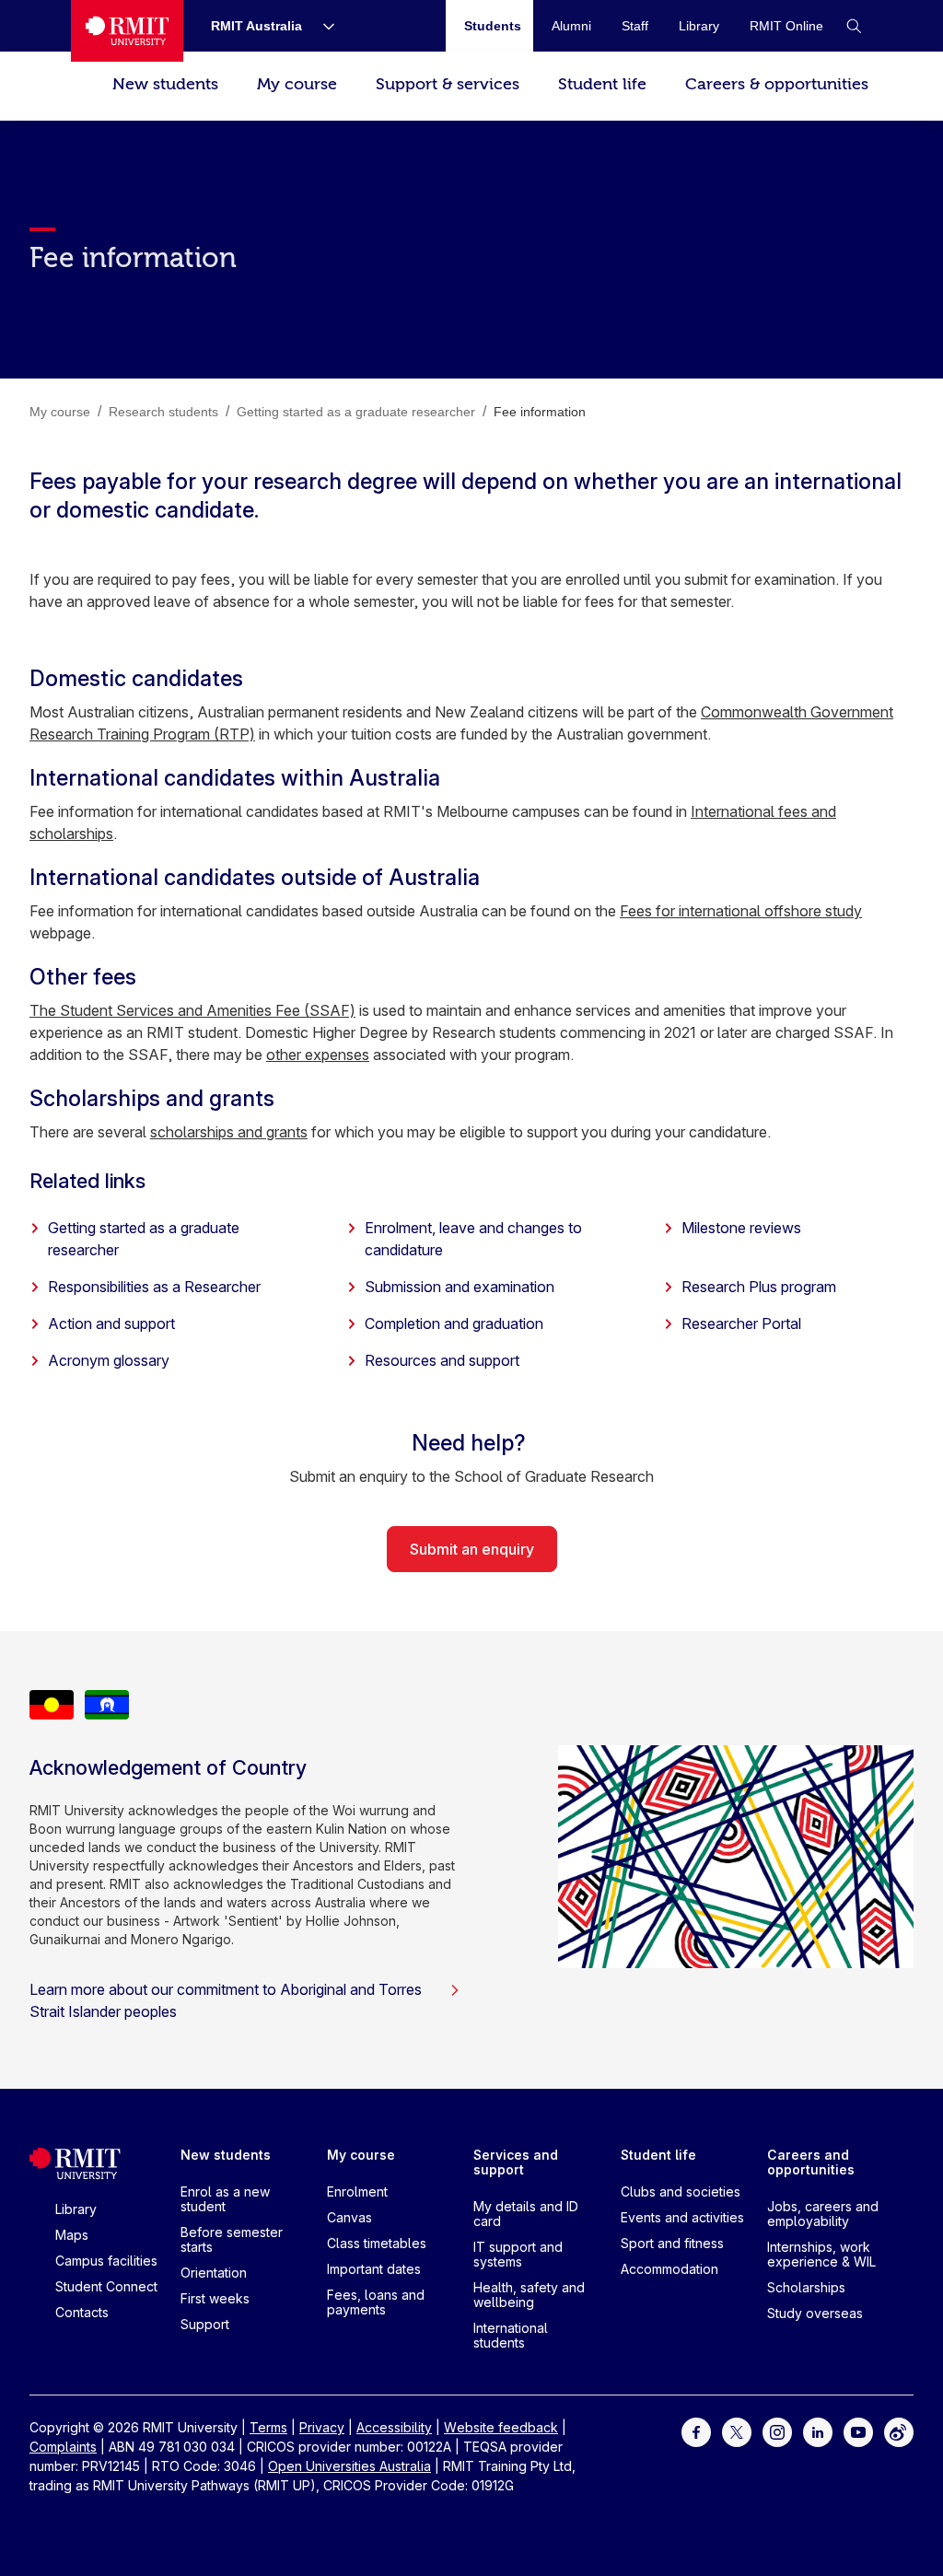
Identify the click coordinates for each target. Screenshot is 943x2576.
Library (76, 2209)
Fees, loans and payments (376, 2302)
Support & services (448, 84)
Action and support (111, 1323)
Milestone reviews (741, 1228)
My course (297, 84)
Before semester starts (232, 2239)
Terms (268, 2427)
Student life (602, 84)
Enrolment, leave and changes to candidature (473, 1239)
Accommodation (669, 2269)
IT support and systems (518, 2254)
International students (511, 2335)
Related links (87, 1181)
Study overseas (815, 2313)
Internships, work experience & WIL (821, 2254)
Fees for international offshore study (741, 911)
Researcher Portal (741, 1323)
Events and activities (682, 2217)
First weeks (215, 2298)
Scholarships (806, 2287)
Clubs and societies (681, 2191)
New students (165, 84)
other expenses (318, 1055)
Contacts (82, 2312)
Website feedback (501, 2427)
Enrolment (357, 2191)
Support (205, 2324)
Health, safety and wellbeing (529, 2295)
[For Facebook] (696, 2431)
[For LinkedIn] (818, 2431)
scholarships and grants (229, 1132)
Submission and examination (460, 1287)
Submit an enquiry (472, 1549)
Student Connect (106, 2286)
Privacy (322, 2427)
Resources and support (442, 1360)
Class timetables (377, 2243)
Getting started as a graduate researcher (144, 1239)
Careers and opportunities (811, 2162)
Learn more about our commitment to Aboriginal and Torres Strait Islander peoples (226, 2000)
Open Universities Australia (349, 2466)
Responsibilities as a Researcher (154, 1287)
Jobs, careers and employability (823, 2214)
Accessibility (394, 2427)
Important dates (374, 2269)
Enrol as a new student (225, 2199)
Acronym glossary (109, 1360)
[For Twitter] (737, 2431)
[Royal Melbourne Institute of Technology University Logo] (127, 31)
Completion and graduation (454, 1323)
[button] (854, 26)
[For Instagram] (777, 2431)
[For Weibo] (899, 2431)
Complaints (63, 2447)
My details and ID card (526, 2214)
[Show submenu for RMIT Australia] (321, 26)
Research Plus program (759, 1287)
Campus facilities (106, 2261)
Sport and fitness (672, 2243)
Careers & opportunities (777, 84)
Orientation (214, 2273)
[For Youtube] (858, 2431)
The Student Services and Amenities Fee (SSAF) (192, 1010)
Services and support (516, 2162)
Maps (72, 2235)
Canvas (349, 2217)
